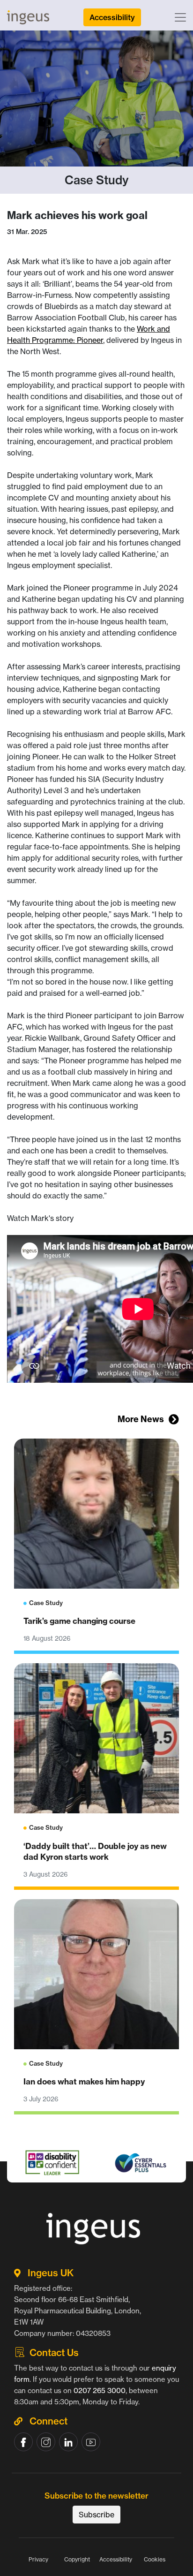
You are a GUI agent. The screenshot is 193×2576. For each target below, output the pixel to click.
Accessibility (116, 2559)
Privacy (38, 2559)
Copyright (77, 2559)
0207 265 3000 (100, 2390)
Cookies (155, 2559)
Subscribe (96, 2515)
